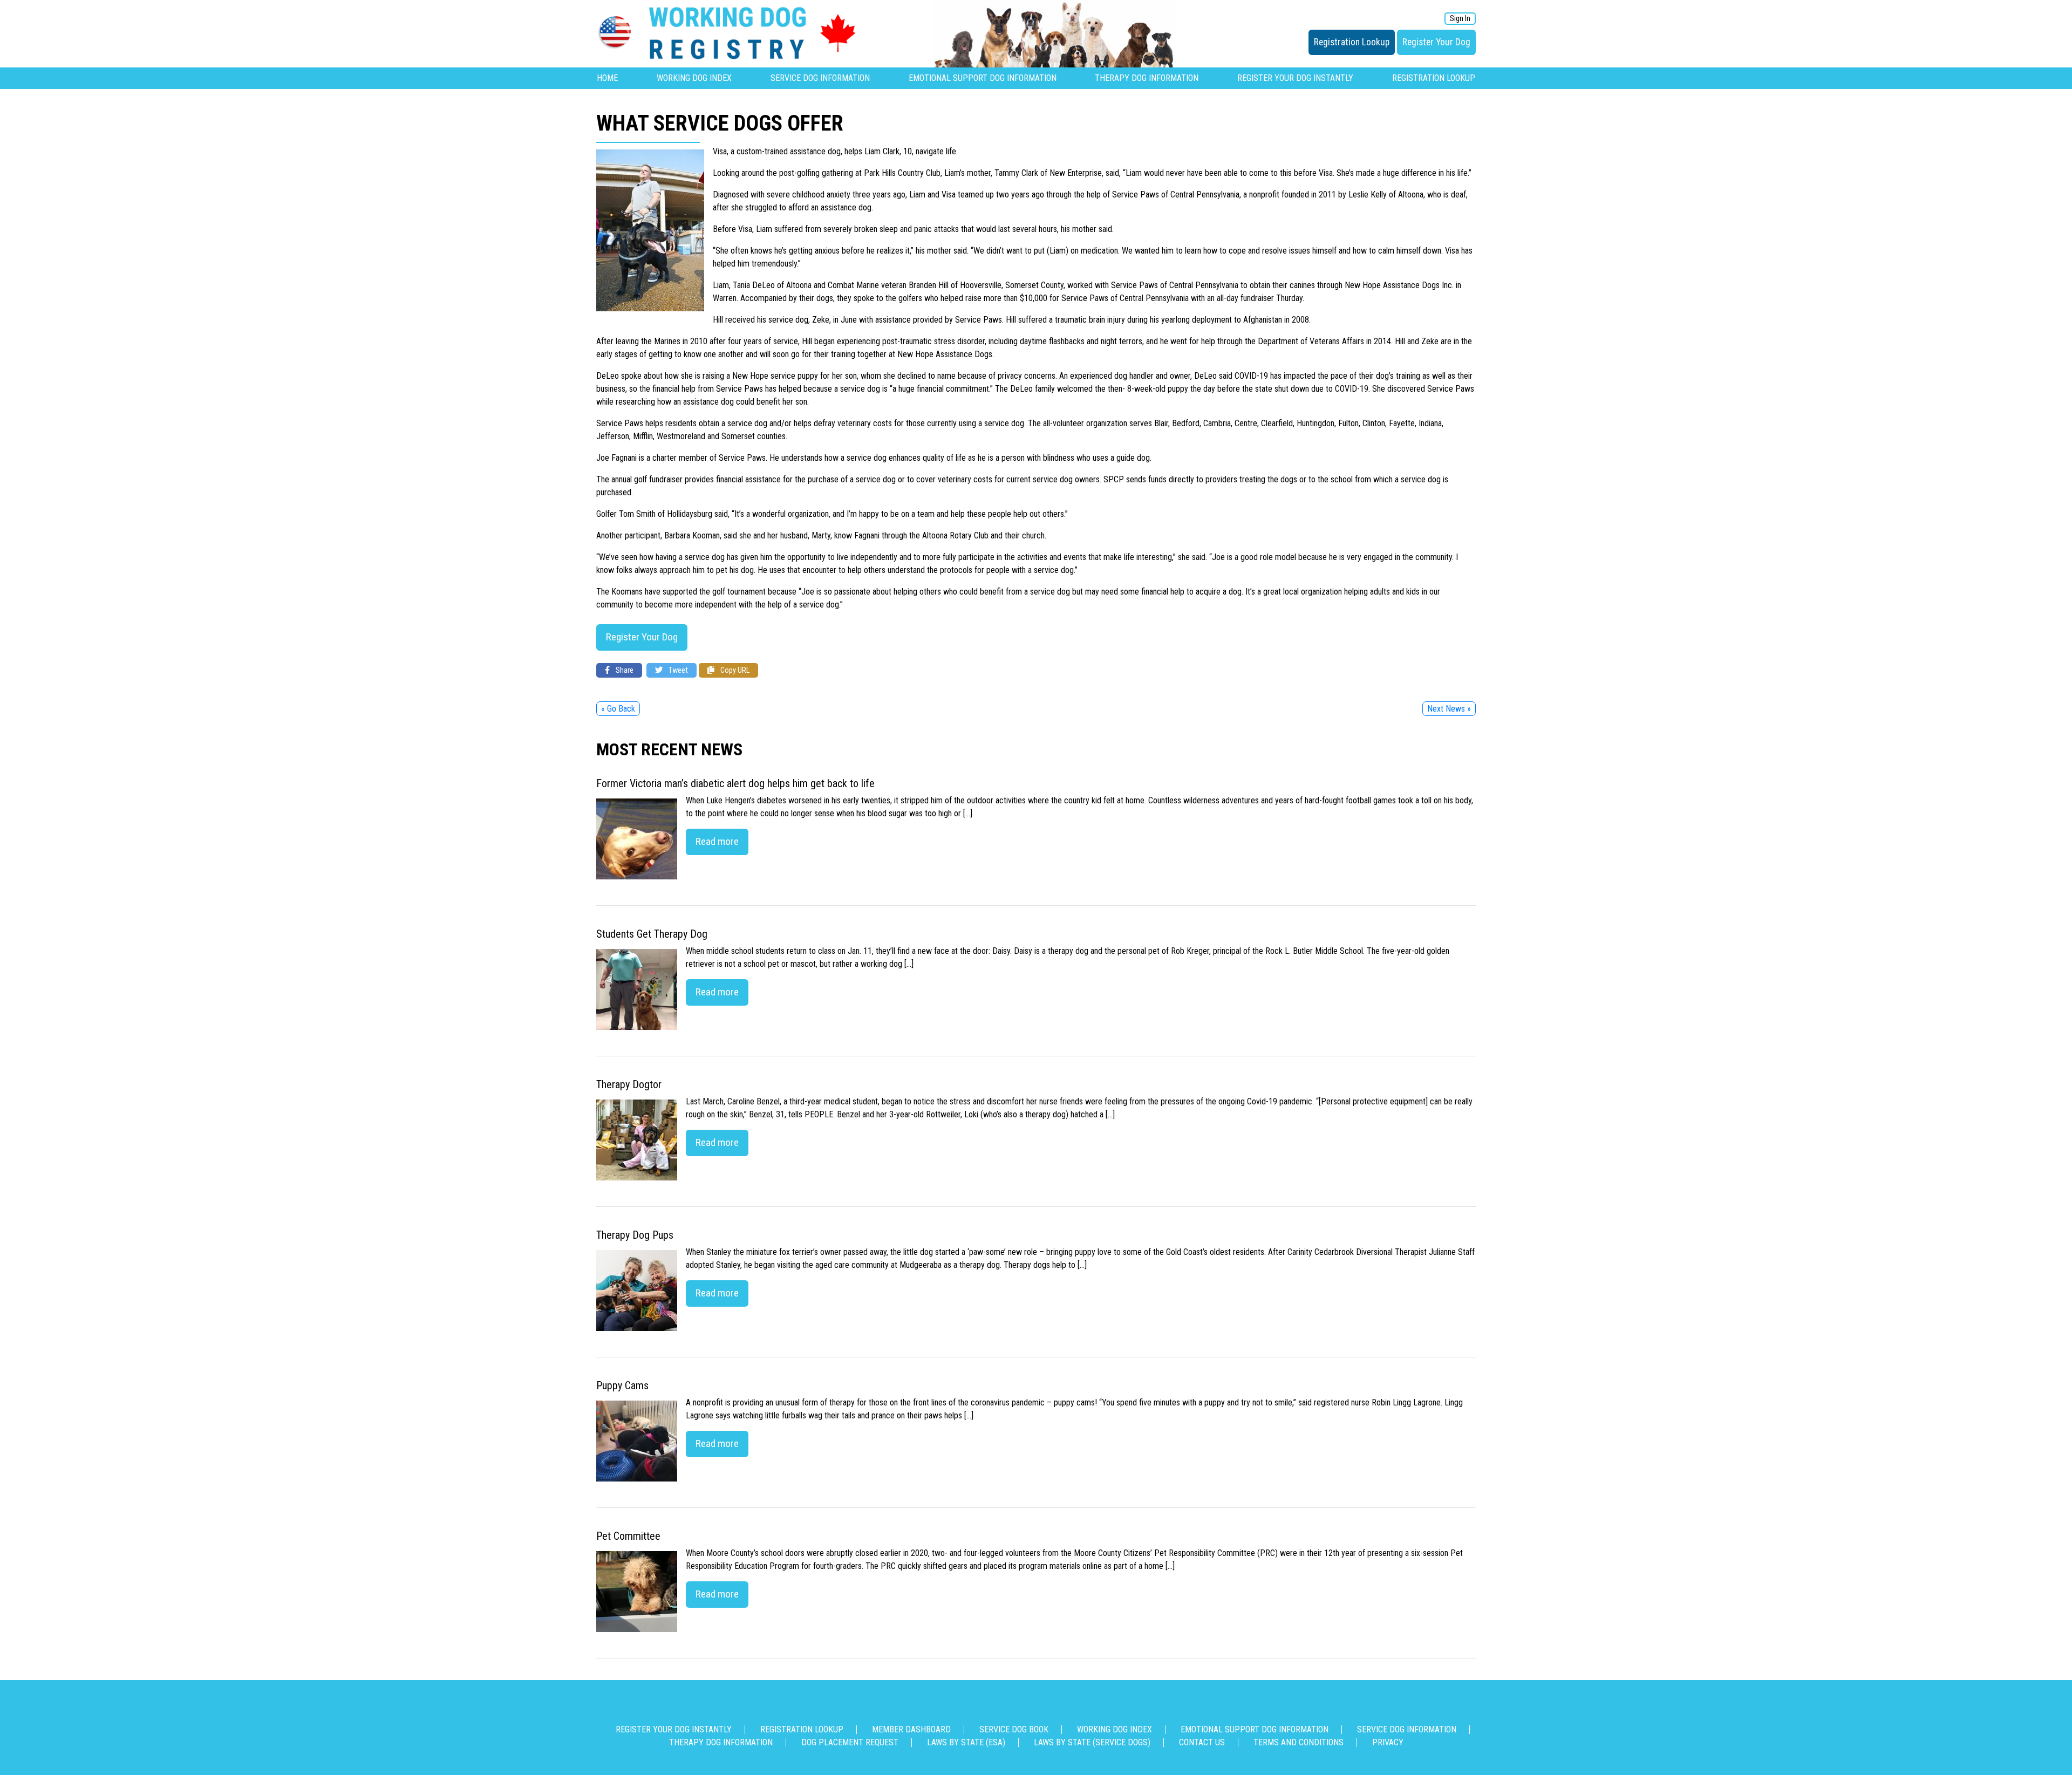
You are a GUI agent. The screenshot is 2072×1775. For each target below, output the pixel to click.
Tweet (677, 670)
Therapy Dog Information (1147, 78)
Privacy (1388, 1742)
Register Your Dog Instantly (1295, 78)
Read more (717, 841)
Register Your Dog (1436, 42)
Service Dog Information (820, 78)
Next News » (1449, 709)
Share (624, 670)
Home (607, 78)
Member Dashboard (911, 1729)
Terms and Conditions (1299, 1742)
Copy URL (734, 670)
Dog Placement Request (850, 1742)
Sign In (1460, 19)
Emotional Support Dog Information (983, 78)
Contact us (1202, 1742)
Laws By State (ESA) (966, 1742)
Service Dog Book (1014, 1729)
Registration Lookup (1352, 42)
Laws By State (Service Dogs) (1092, 1742)
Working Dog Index (694, 78)
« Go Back (618, 709)
